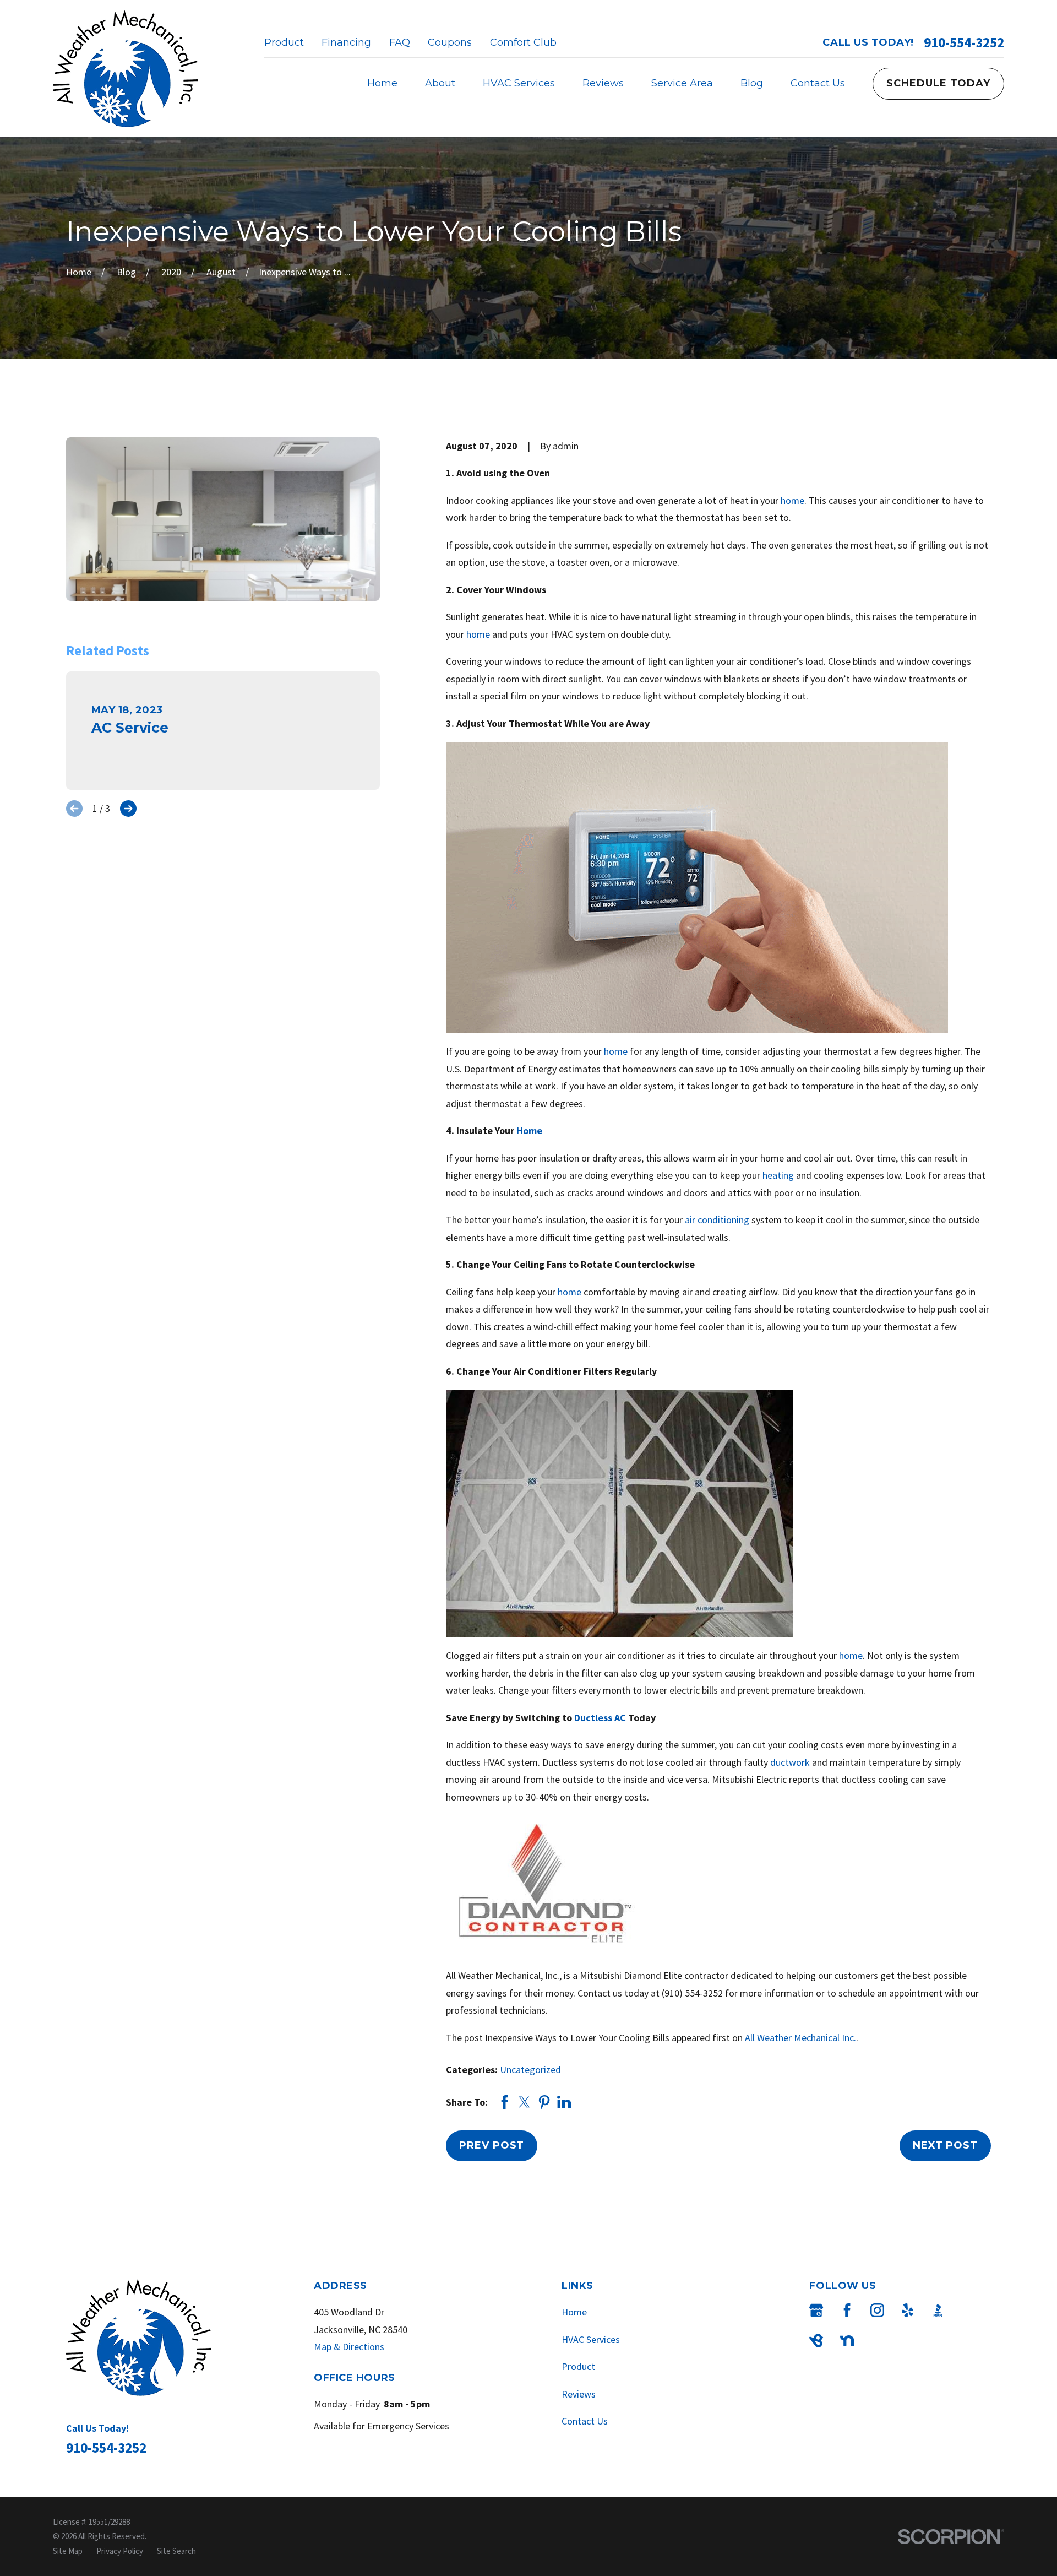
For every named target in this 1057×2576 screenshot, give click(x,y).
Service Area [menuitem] (682, 83)
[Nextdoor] (847, 2341)
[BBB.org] (938, 2310)
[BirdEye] (816, 2341)
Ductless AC (600, 1718)
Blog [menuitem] (752, 83)
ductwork (790, 1762)
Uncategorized (530, 2070)
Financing (346, 42)
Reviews (579, 2394)
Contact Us (585, 2421)
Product (284, 42)
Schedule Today (938, 83)
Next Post (945, 2145)
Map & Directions (349, 2347)
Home (529, 1130)
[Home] (126, 69)
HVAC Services (591, 2339)
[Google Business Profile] (816, 2310)
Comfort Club (523, 42)
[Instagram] (877, 2310)
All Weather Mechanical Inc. (800, 2038)
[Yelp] (908, 2310)
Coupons (450, 42)
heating (778, 1175)
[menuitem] (68, 2551)
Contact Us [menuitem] (818, 83)
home (792, 500)
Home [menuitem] (382, 83)
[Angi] (968, 2310)
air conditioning (717, 1220)
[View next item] (128, 809)
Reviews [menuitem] (603, 83)
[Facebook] (847, 2310)
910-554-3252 (964, 43)
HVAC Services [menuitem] (519, 83)
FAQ (400, 42)
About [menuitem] (440, 83)
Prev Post (492, 2145)
